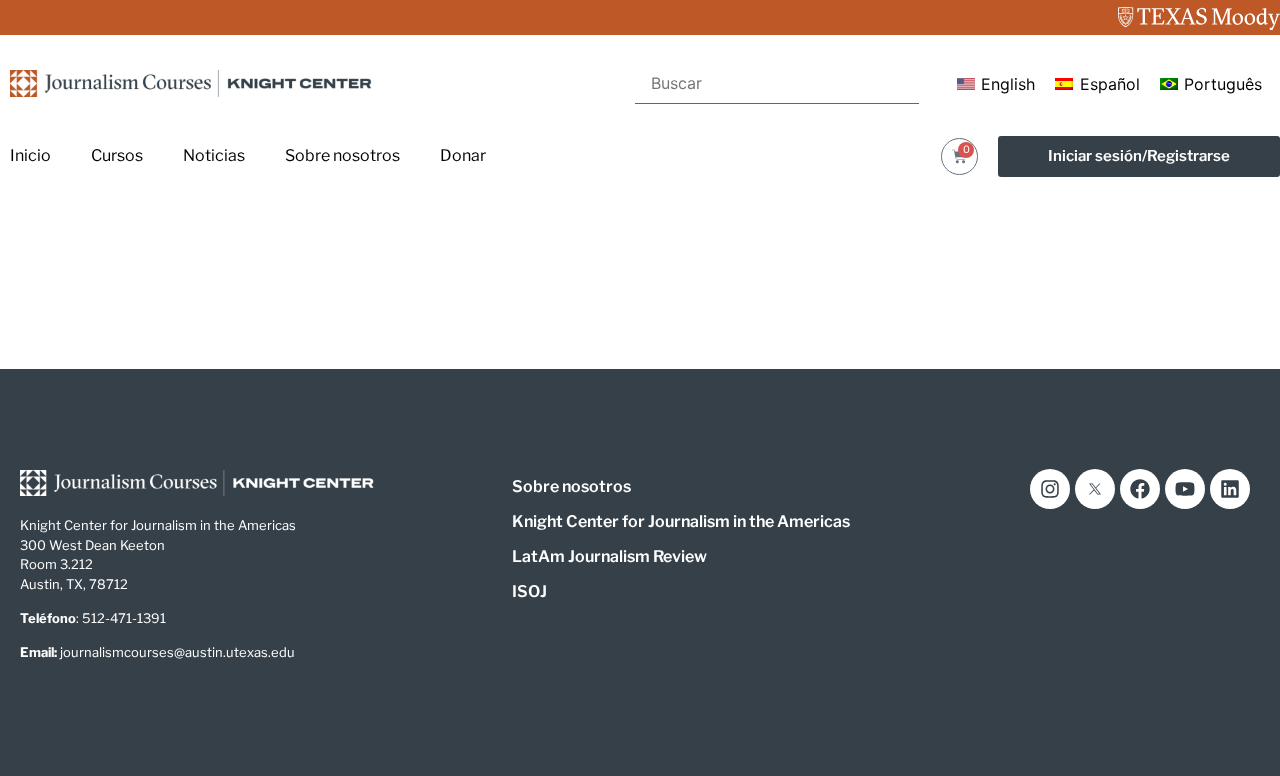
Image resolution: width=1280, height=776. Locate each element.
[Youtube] (1185, 489)
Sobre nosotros (342, 155)
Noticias (214, 155)
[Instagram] (1050, 489)
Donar (463, 155)
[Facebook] (1140, 489)
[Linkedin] (1230, 489)
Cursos (117, 155)
